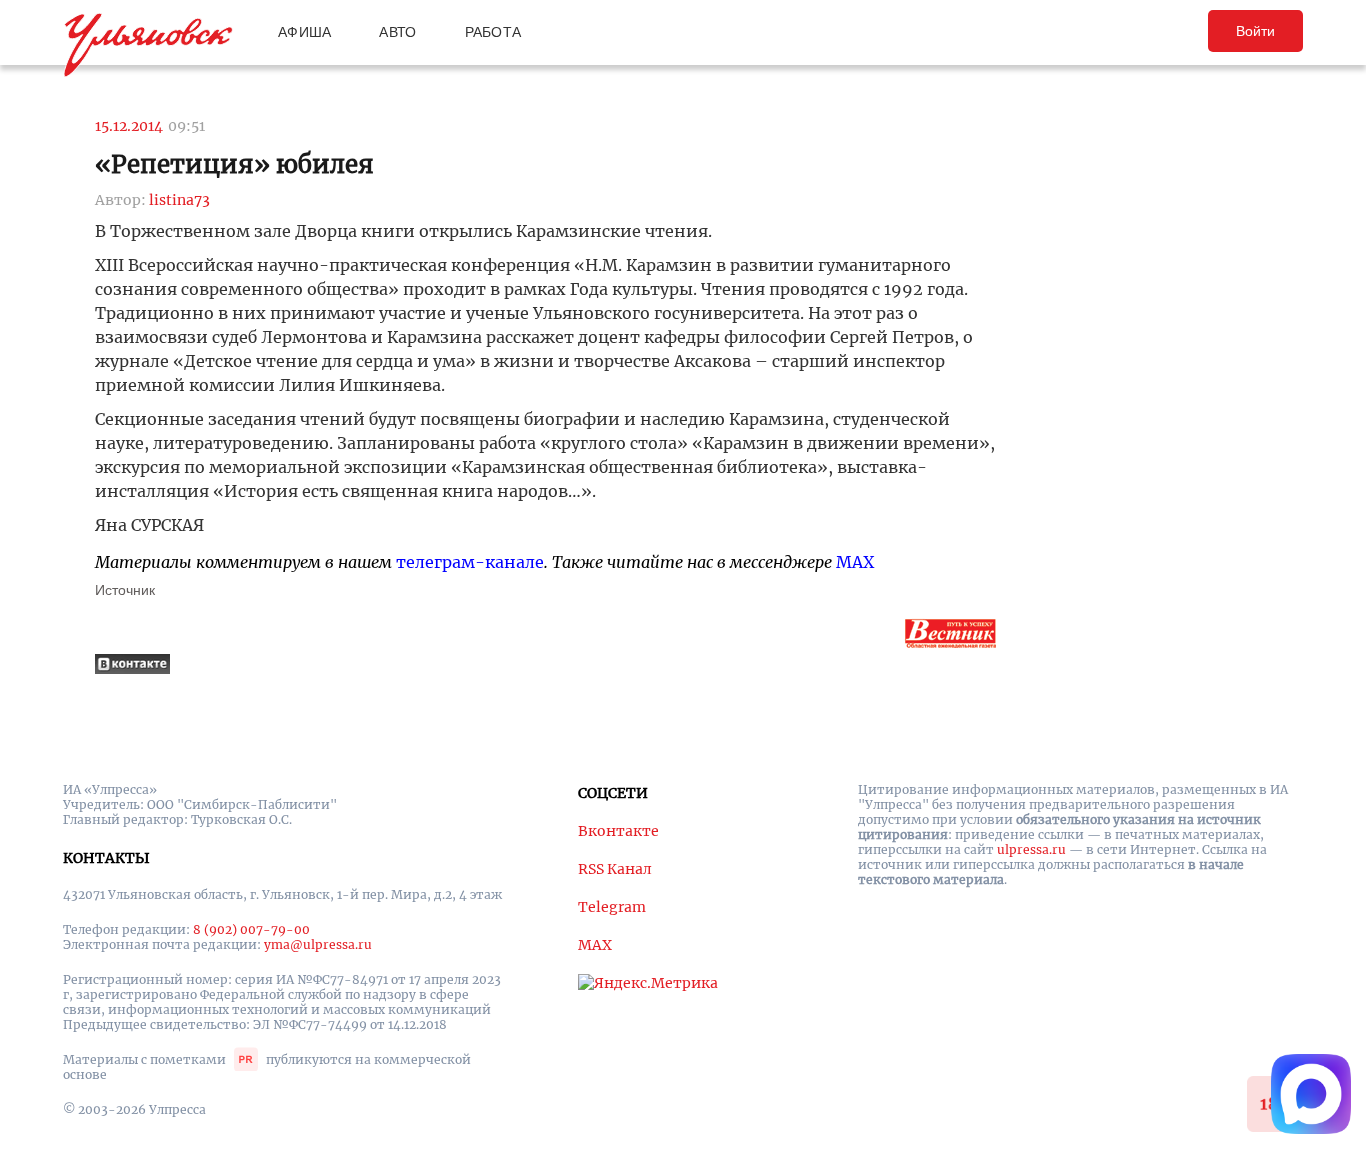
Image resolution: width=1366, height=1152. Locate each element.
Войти (1255, 31)
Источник (125, 590)
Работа (493, 32)
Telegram (612, 907)
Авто (397, 32)
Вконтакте (618, 831)
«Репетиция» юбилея (234, 164)
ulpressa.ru (1031, 849)
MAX (855, 562)
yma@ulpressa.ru (318, 944)
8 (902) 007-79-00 (251, 929)
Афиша (304, 32)
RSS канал (615, 869)
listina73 (179, 200)
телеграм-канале (470, 562)
